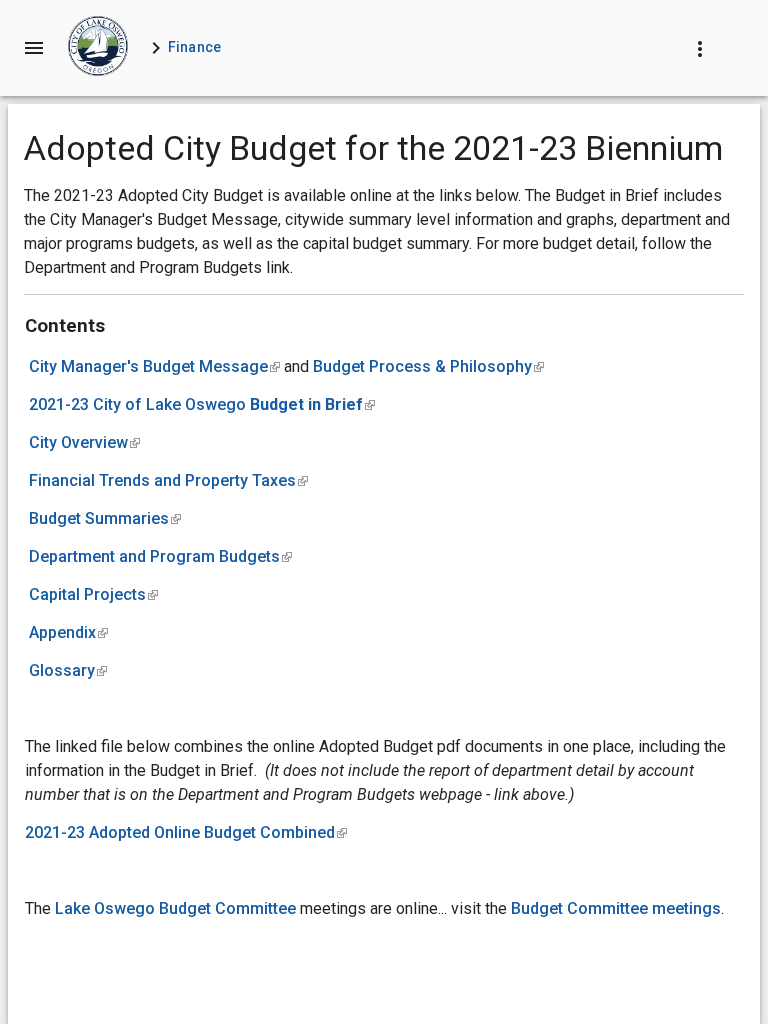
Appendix (68, 632)
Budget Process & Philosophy (428, 366)
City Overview (84, 442)
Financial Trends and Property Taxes (168, 480)
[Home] (98, 48)
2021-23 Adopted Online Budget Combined (186, 832)
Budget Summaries (105, 518)
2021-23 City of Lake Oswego (202, 404)
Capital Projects (93, 594)
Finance (194, 47)
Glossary (68, 670)
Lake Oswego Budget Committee (175, 908)
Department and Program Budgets (160, 556)
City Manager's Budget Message (154, 366)
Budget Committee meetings (616, 908)
